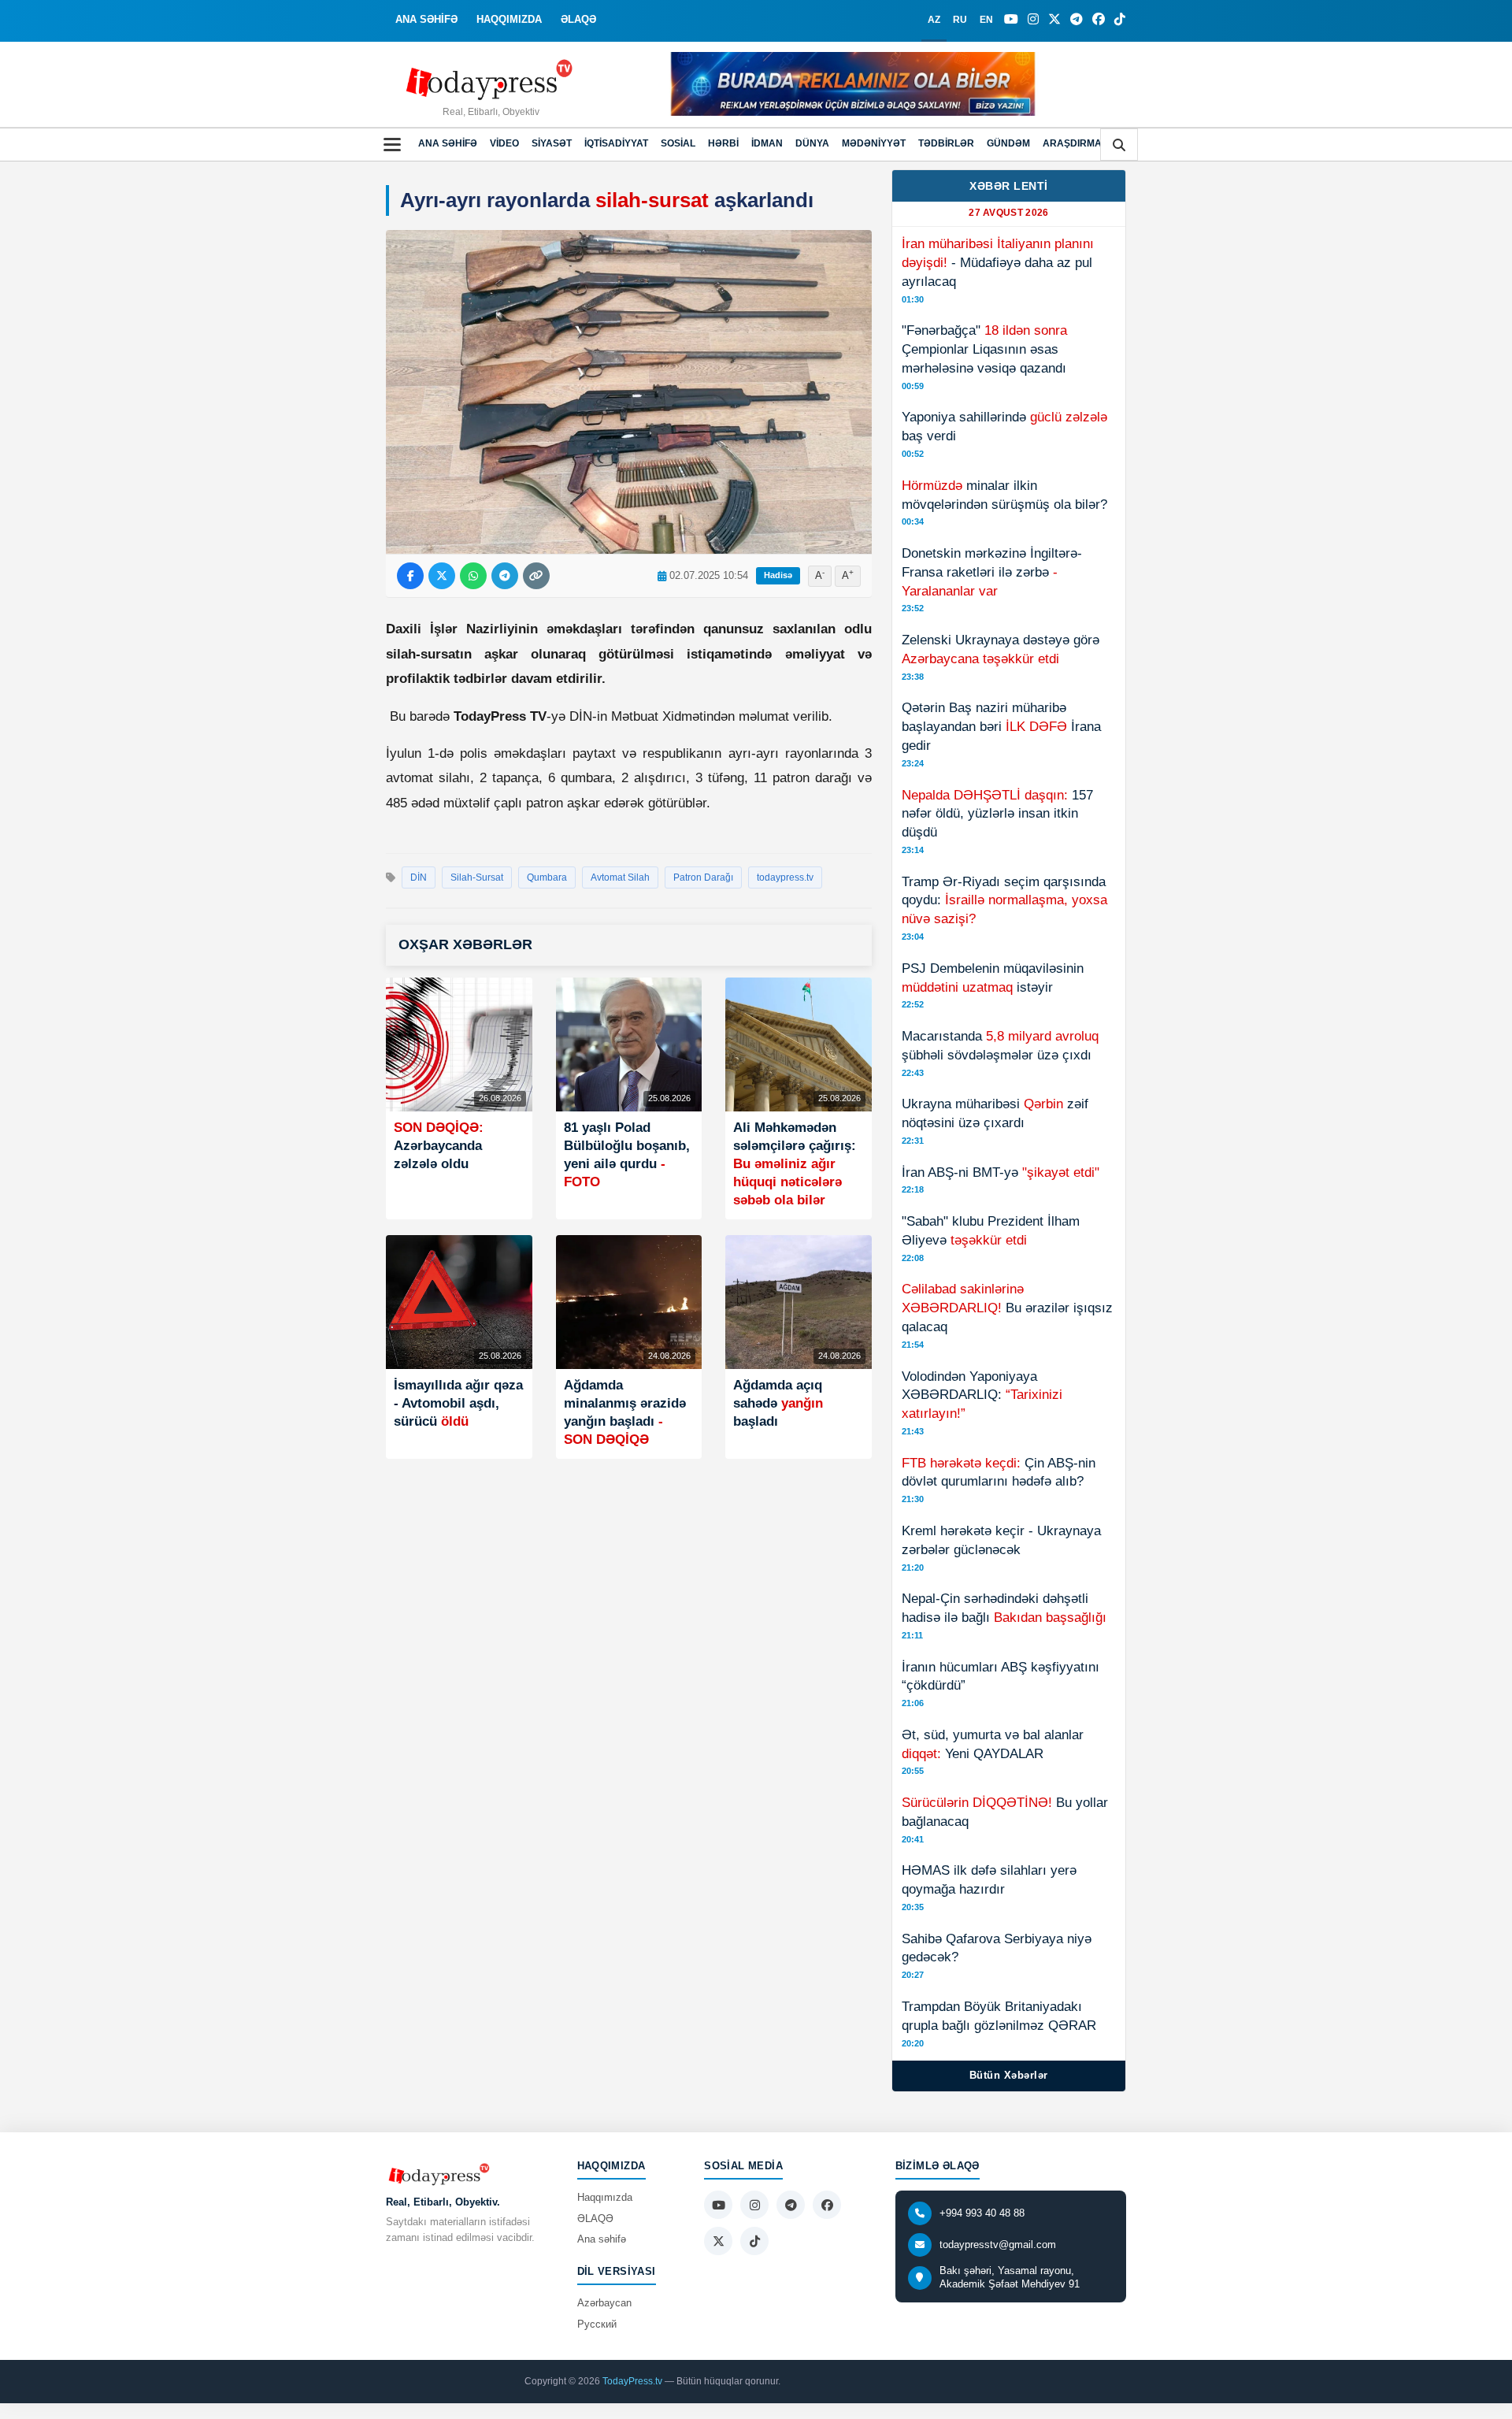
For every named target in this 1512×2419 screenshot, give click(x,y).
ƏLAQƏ (578, 19)
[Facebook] (1099, 20)
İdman (767, 143)
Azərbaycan (604, 2303)
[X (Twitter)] (1054, 20)
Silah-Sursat (477, 877)
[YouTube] (1011, 20)
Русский (597, 2324)
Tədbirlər (946, 143)
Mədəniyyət (874, 143)
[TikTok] (1120, 20)
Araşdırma (1072, 143)
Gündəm (1008, 143)
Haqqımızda (605, 2197)
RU (960, 20)
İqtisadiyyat (616, 143)
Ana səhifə (448, 143)
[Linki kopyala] (536, 576)
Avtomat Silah (620, 877)
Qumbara (547, 877)
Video (504, 143)
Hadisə (778, 575)
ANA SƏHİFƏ (426, 19)
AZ (934, 20)
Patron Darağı (703, 877)
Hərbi (723, 143)
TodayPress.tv (632, 2381)
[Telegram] (1077, 20)
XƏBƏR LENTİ (1009, 186)
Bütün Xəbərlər (1009, 2075)
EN (986, 20)
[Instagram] (1033, 20)
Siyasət (552, 143)
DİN (419, 877)
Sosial (678, 143)
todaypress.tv (785, 877)
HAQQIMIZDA (509, 19)
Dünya (812, 143)
